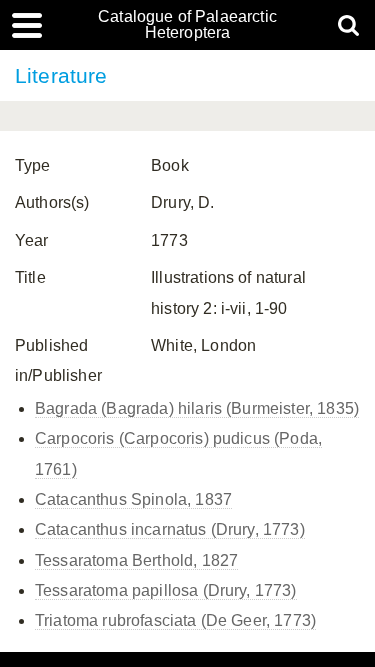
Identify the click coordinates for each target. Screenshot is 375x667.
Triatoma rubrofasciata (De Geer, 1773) (175, 620)
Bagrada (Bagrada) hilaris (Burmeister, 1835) (197, 408)
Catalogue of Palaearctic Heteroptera (187, 25)
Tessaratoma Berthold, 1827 (136, 560)
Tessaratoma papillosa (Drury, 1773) (166, 590)
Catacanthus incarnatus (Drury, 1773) (170, 529)
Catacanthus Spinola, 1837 (133, 499)
